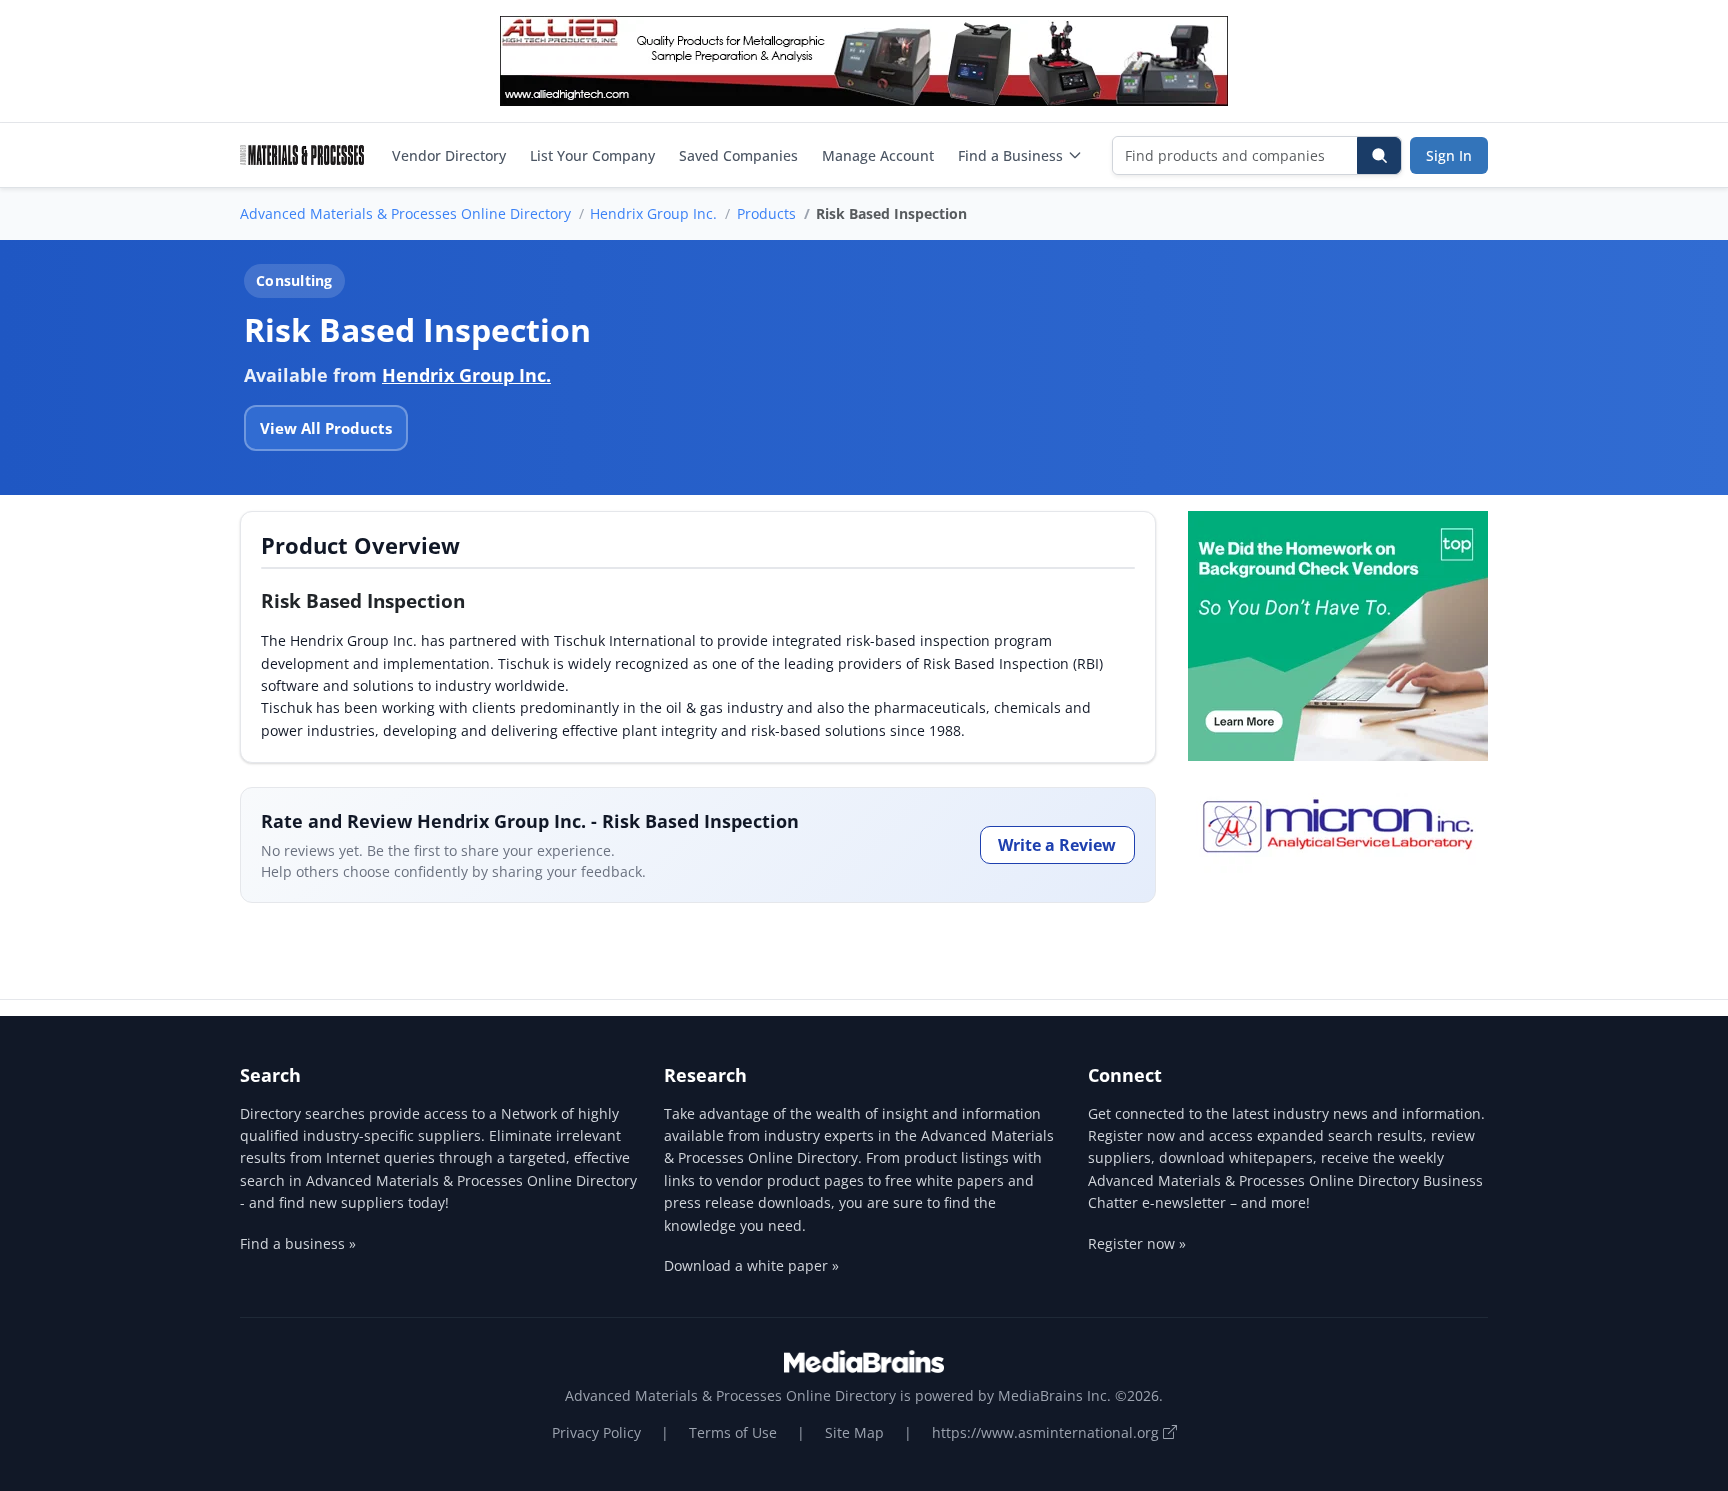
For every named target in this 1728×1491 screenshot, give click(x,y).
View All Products (326, 428)
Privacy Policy (596, 1432)
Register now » (1137, 1243)
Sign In (1449, 155)
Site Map (854, 1432)
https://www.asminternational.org (1047, 1432)
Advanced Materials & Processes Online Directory (405, 213)
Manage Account (878, 155)
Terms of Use (733, 1432)
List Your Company (592, 155)
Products (766, 213)
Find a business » (298, 1243)
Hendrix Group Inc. (653, 213)
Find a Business (1010, 155)
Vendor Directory (449, 155)
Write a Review (1057, 845)
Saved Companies (738, 155)
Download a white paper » (751, 1265)
